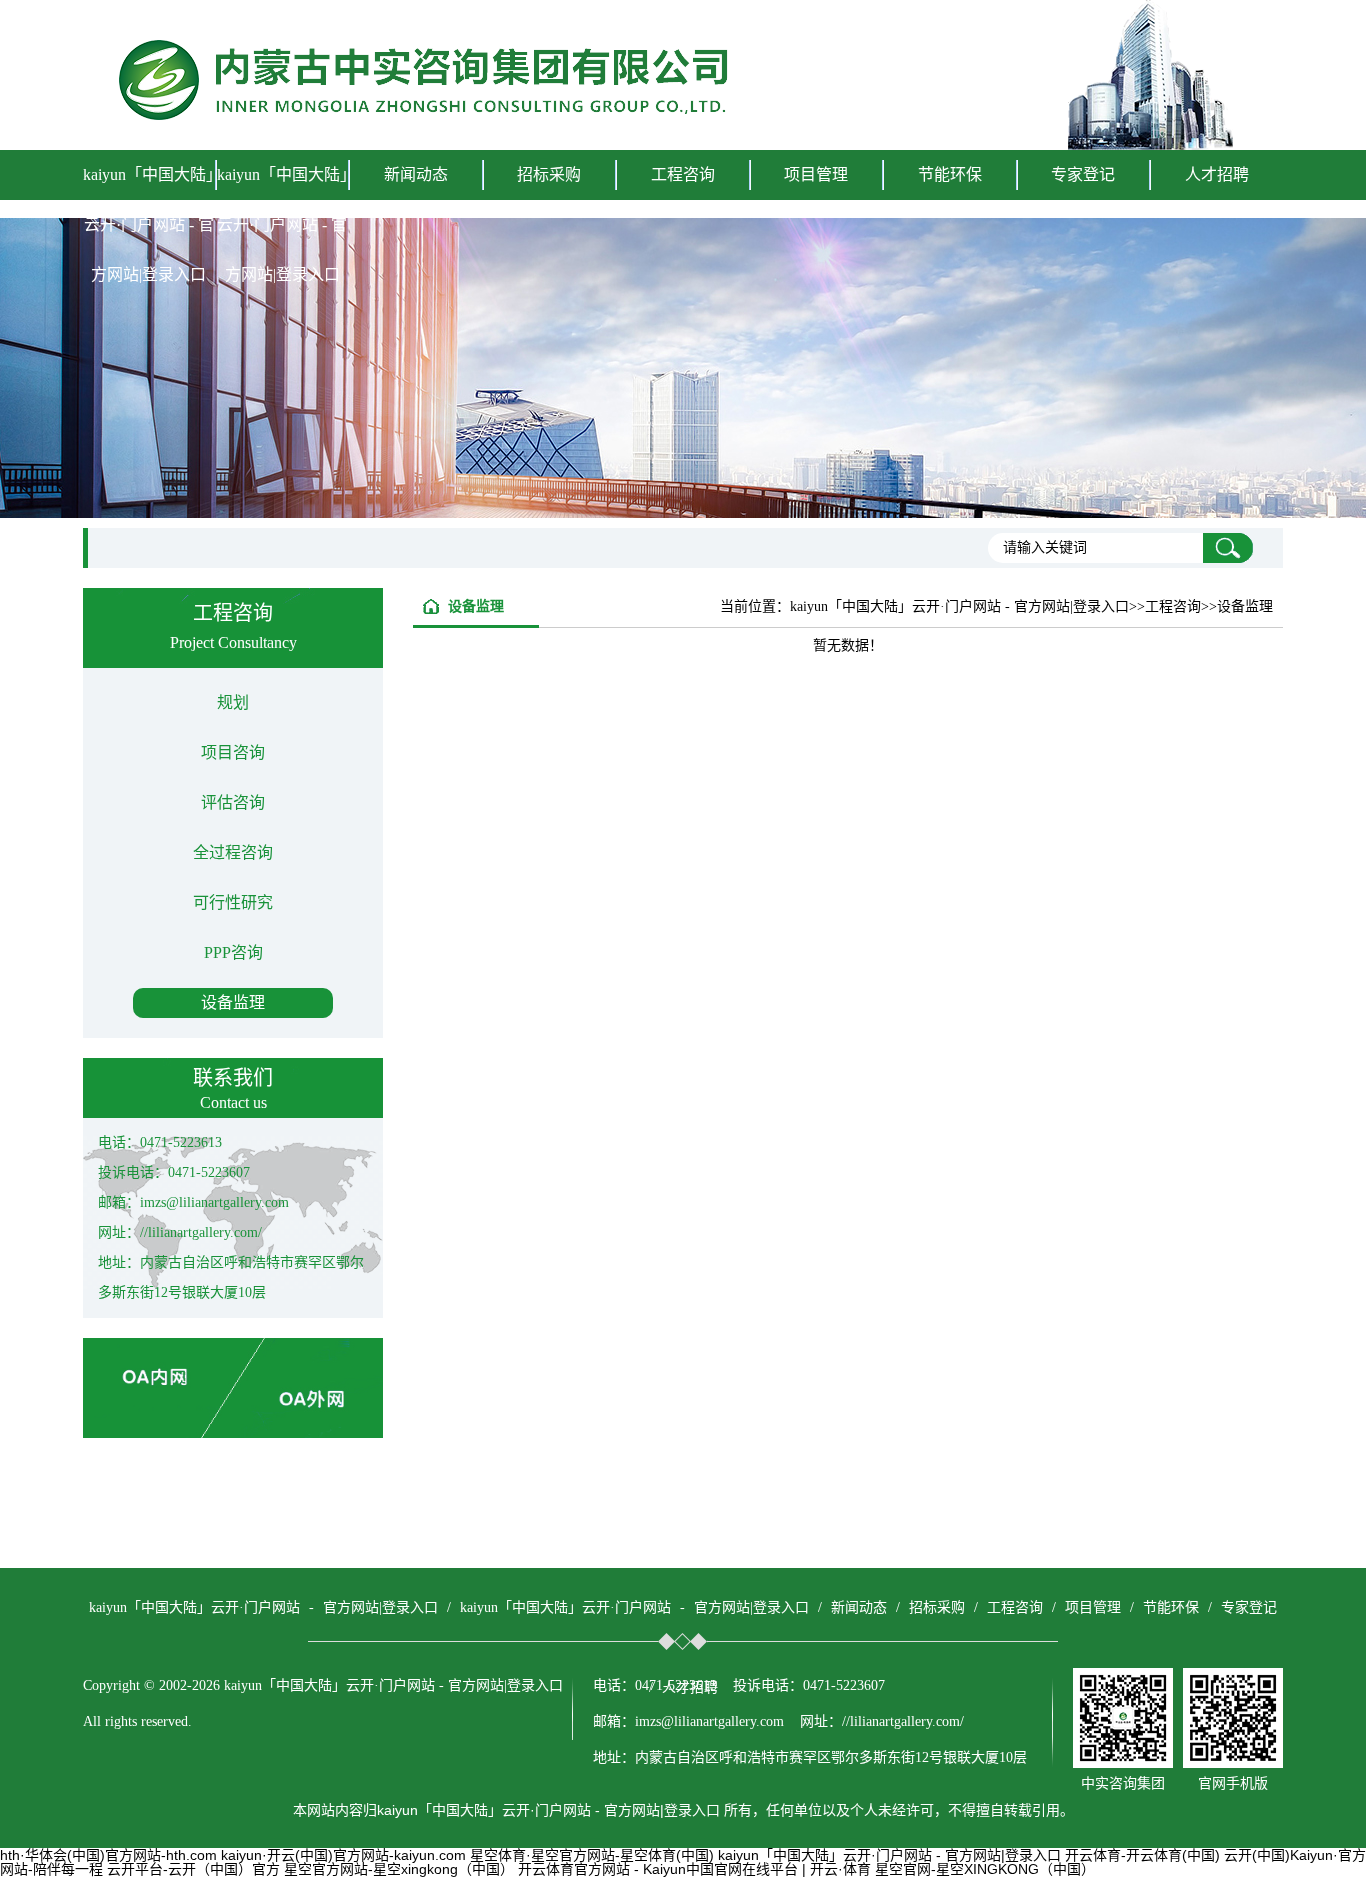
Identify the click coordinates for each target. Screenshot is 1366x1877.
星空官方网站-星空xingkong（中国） (399, 1869)
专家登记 (1083, 174)
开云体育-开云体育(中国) (1142, 1855)
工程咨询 (1015, 1607)
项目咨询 (233, 752)
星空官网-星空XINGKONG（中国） (985, 1869)
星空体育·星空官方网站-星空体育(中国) (592, 1855)
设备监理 (233, 1002)
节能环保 (1171, 1607)
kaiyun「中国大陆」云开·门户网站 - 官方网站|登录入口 (148, 224)
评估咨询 (233, 802)
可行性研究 (233, 902)
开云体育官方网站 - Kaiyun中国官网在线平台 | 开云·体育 (694, 1869)
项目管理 (1093, 1607)
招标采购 (937, 1607)
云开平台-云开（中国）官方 (193, 1869)
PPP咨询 (233, 952)
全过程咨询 (233, 852)
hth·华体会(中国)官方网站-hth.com (108, 1855)
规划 (233, 702)
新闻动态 (859, 1607)
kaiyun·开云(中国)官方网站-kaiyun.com (343, 1855)
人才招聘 (1217, 174)
